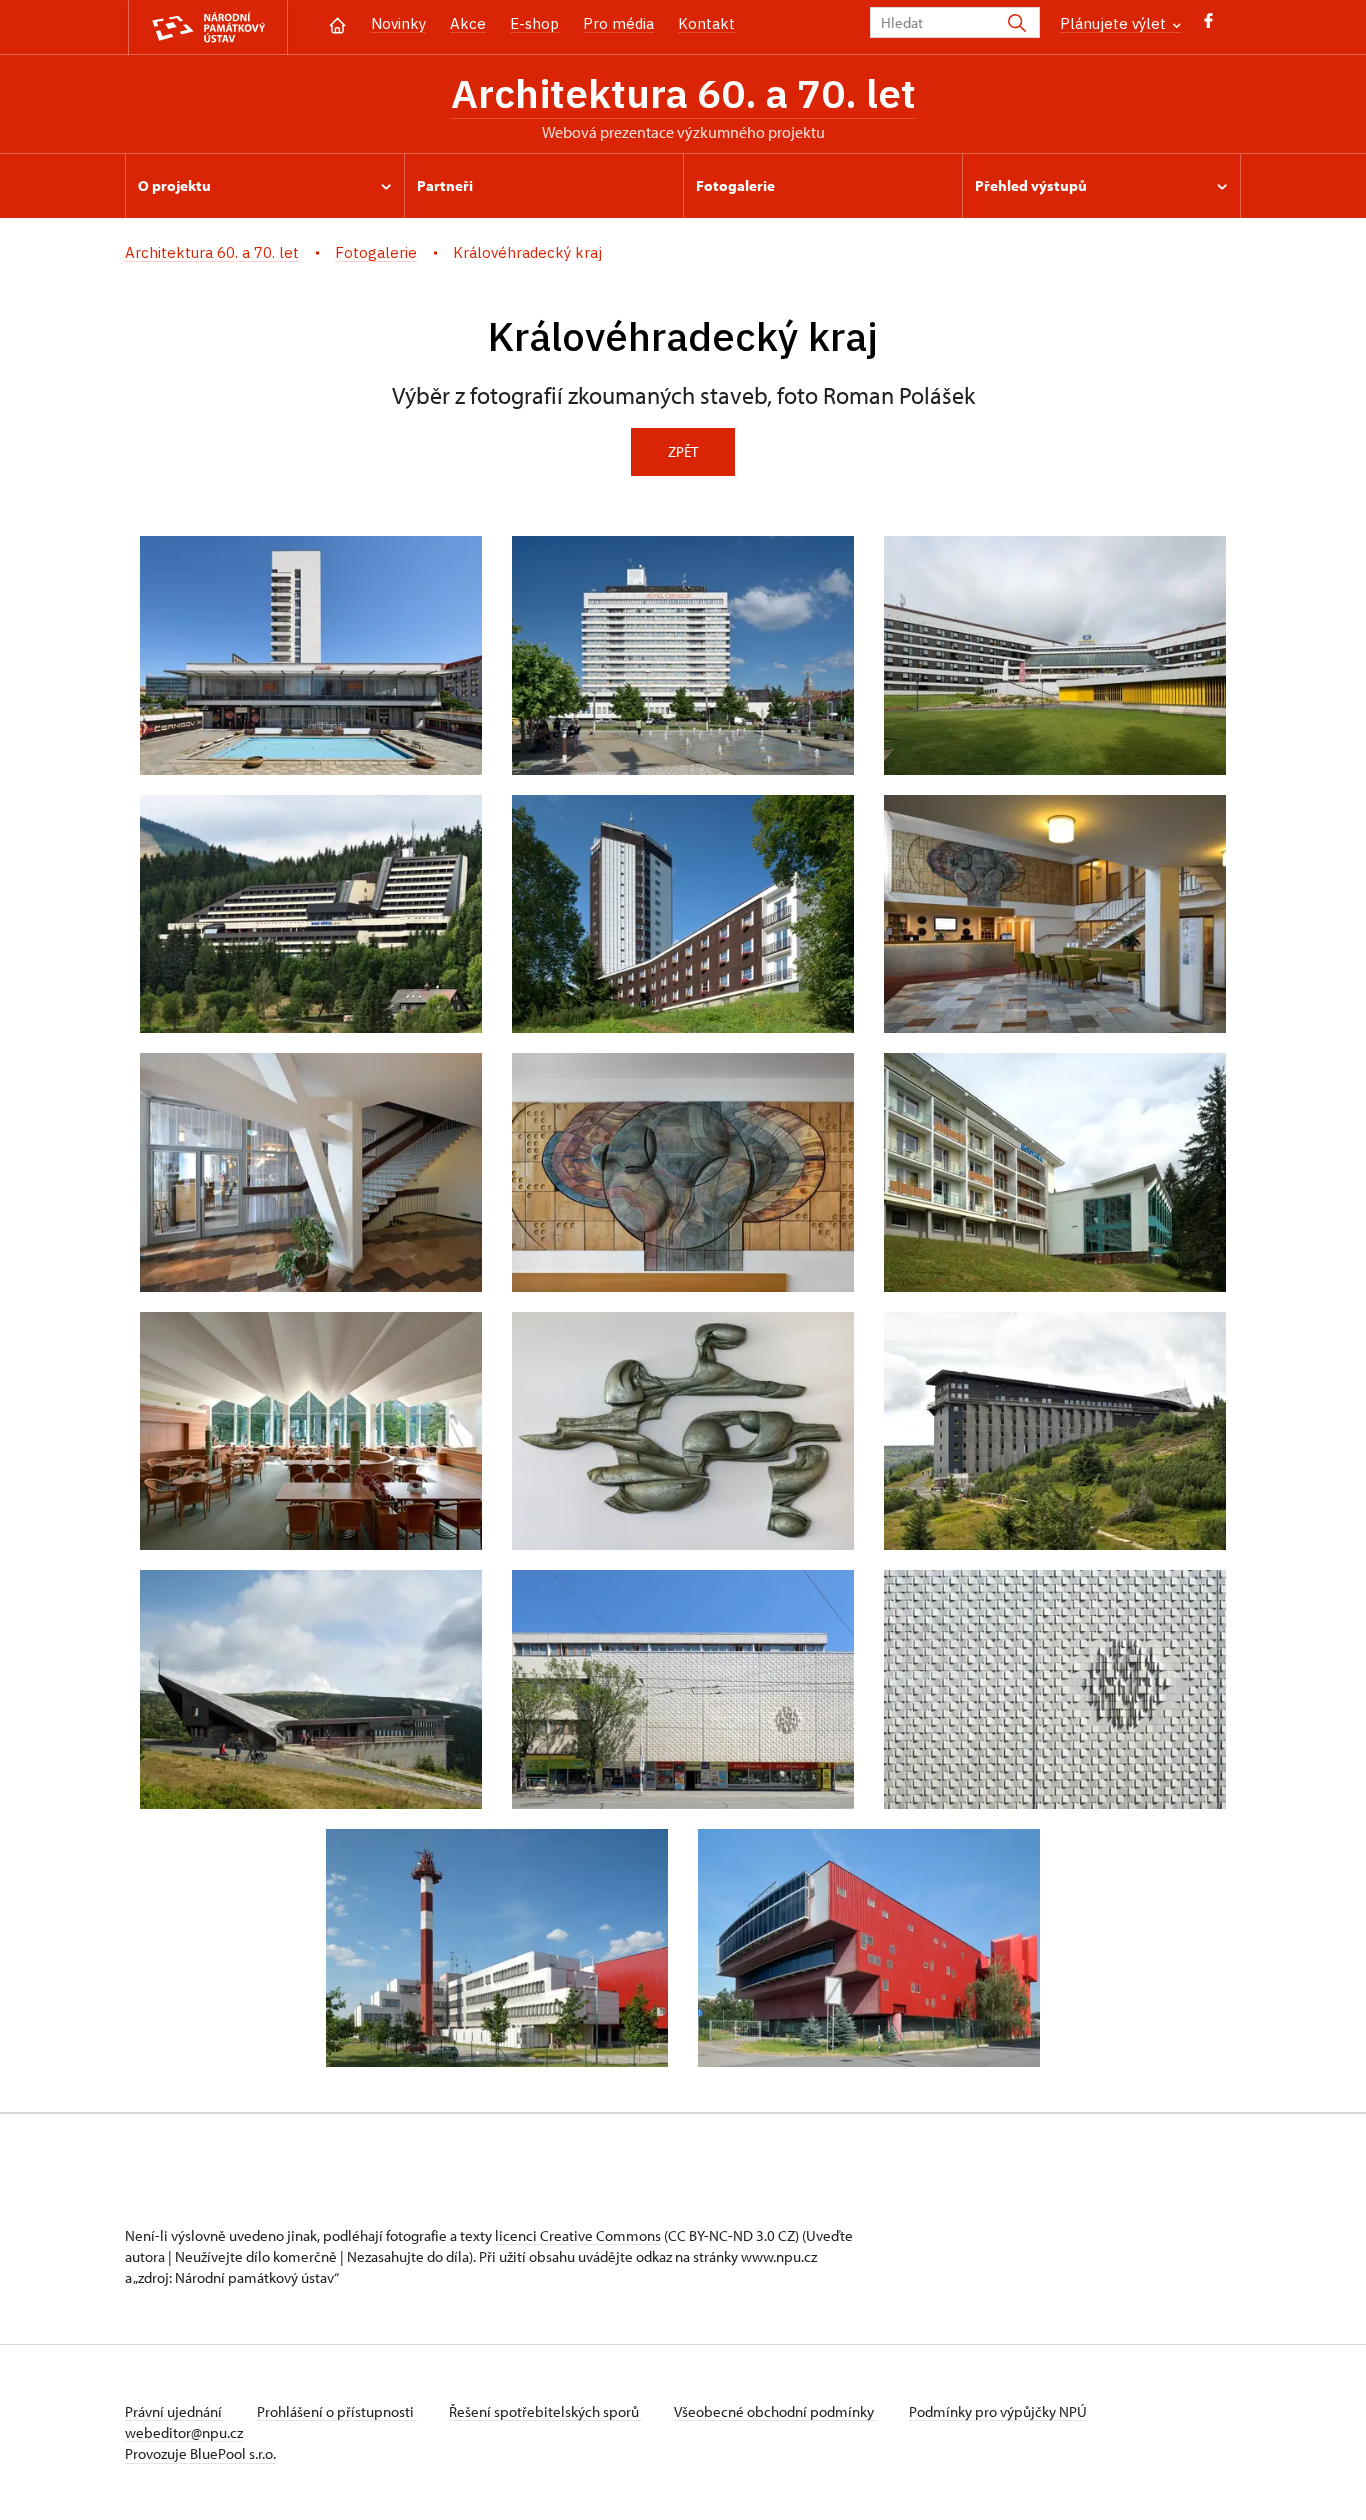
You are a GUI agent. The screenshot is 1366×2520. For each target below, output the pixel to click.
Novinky (398, 23)
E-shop (534, 23)
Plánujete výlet (1115, 23)
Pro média (618, 23)
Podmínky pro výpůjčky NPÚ (998, 2411)
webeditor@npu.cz (184, 2432)
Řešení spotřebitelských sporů (545, 2411)
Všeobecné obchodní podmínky (775, 2411)
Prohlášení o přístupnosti (337, 2411)
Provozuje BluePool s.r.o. (200, 2453)
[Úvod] (337, 23)
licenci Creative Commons (578, 2235)
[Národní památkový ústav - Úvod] (208, 27)
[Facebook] (1208, 25)
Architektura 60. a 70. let (683, 93)
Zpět (683, 451)
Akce (468, 23)
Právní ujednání (175, 2411)
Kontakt (706, 23)
